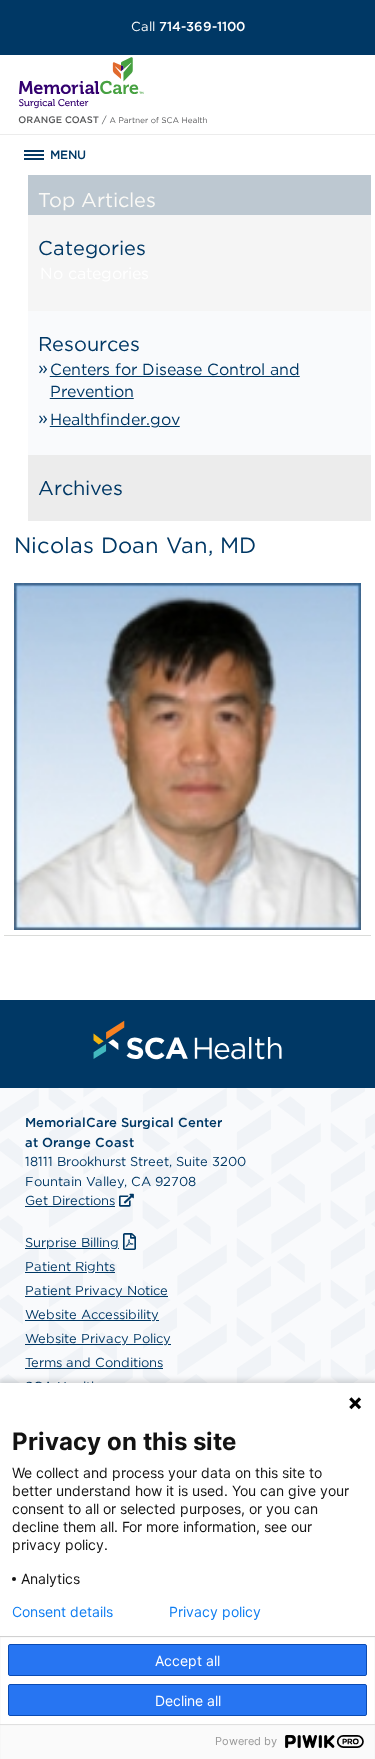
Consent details (62, 1612)
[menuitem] (188, 1040)
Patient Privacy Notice (96, 1290)
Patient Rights (70, 1266)
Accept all (187, 1660)
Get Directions (70, 1200)
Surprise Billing (72, 1242)
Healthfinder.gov (115, 419)
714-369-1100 (188, 26)
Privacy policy (215, 1612)
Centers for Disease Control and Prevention (175, 380)
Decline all (188, 1700)
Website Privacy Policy (98, 1338)
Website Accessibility (92, 1314)
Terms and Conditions (94, 1362)
